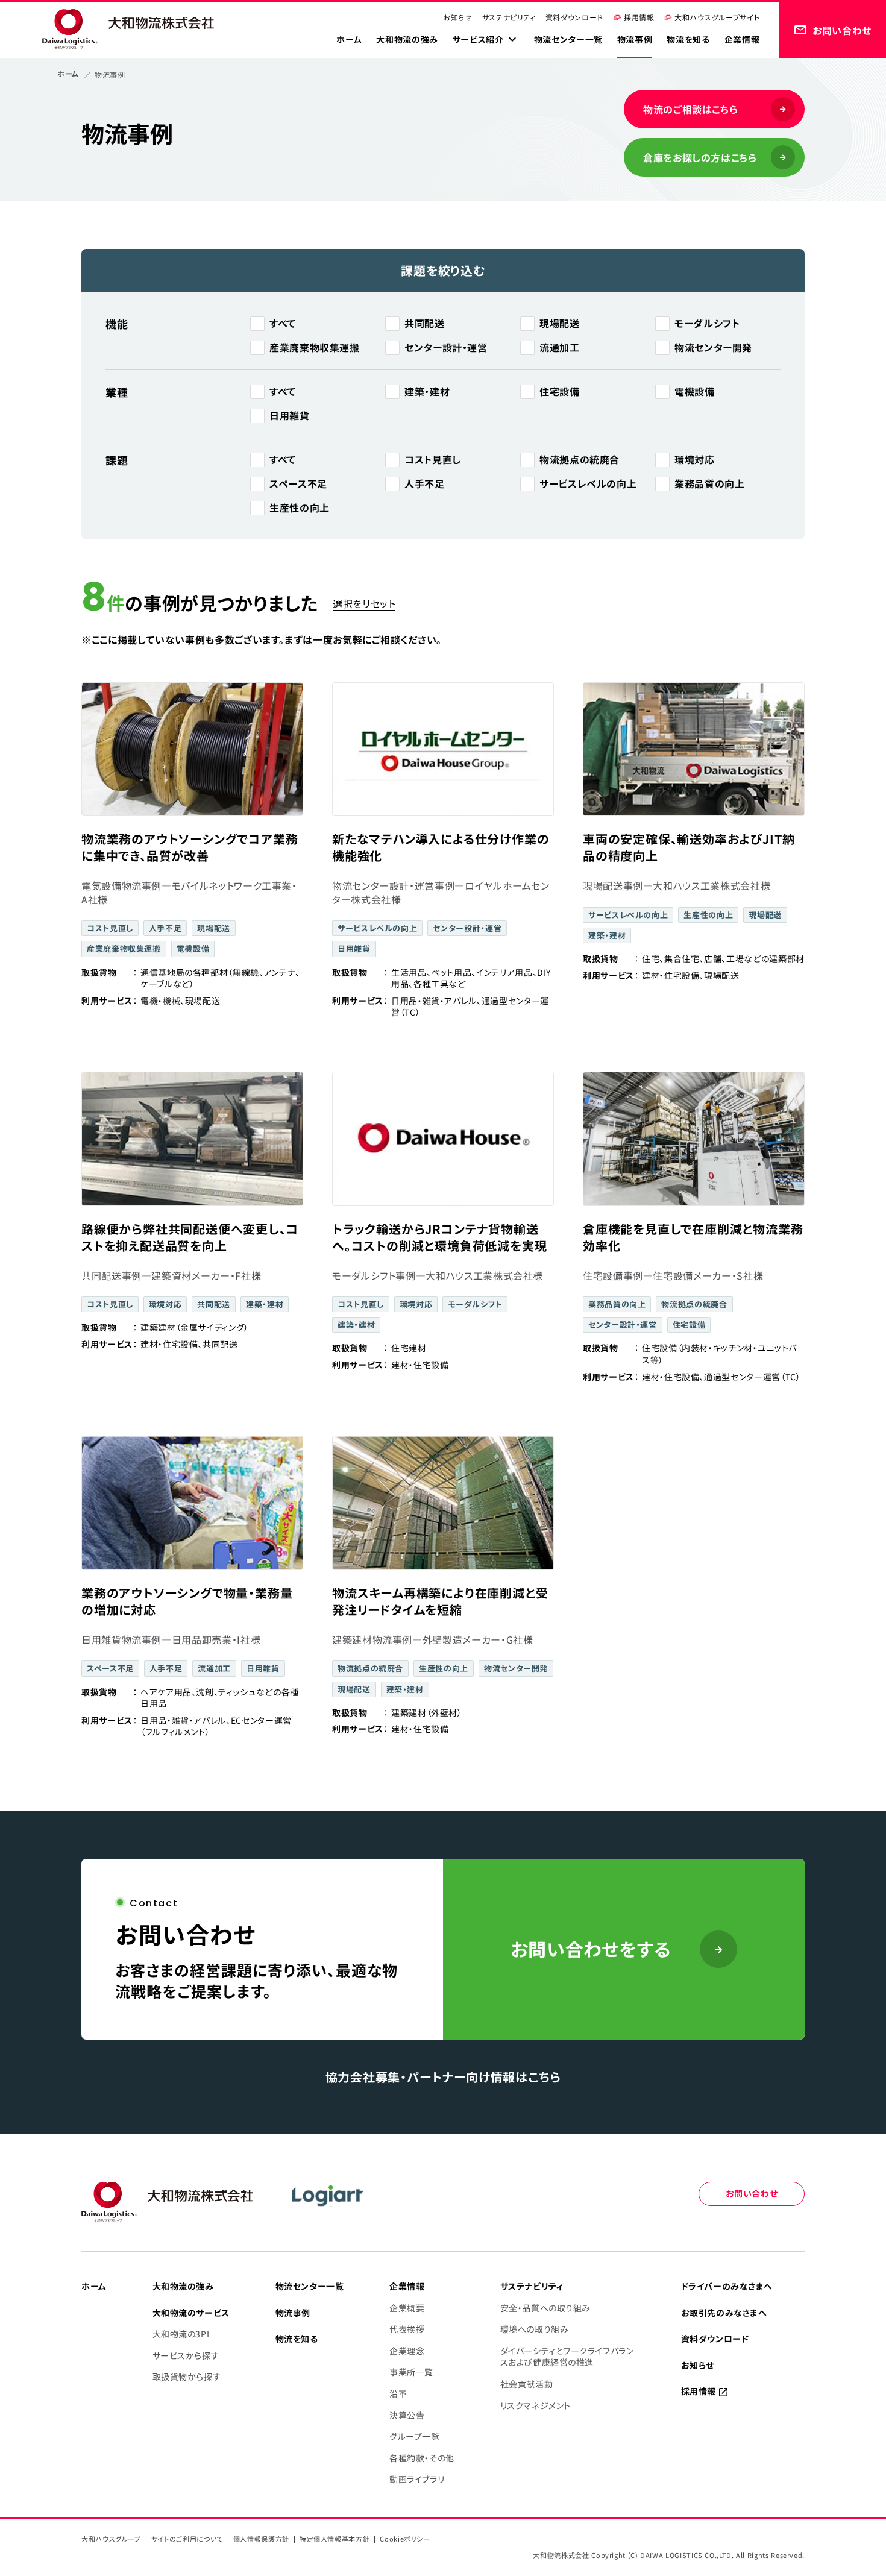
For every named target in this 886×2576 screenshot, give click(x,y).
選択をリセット (364, 603)
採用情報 (639, 17)
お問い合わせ (752, 2193)
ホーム (68, 73)
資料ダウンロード (574, 17)
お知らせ (458, 17)
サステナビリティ (509, 17)
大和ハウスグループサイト (717, 17)
